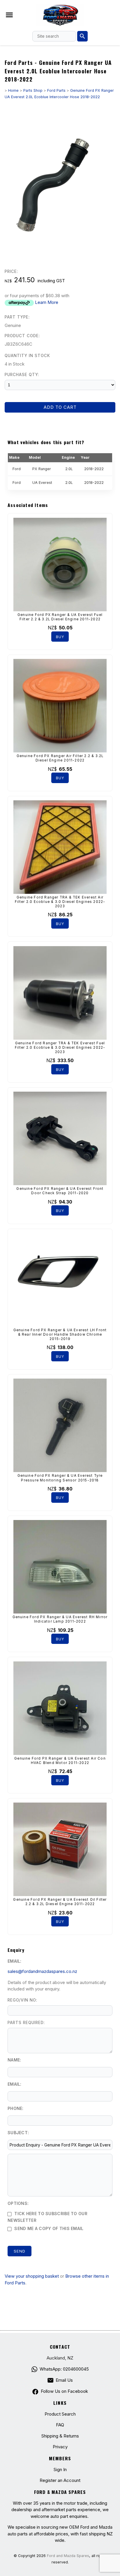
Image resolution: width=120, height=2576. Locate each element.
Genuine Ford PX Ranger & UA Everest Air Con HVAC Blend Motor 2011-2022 (60, 1761)
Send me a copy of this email (48, 2228)
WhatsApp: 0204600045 (64, 2369)
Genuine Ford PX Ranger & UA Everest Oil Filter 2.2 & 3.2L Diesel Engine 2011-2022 (60, 1902)
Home (13, 90)
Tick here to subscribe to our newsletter (47, 2217)
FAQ (60, 2425)
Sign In (60, 2469)
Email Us (64, 2380)
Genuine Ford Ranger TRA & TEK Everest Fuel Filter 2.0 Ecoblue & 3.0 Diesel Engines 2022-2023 (60, 1048)
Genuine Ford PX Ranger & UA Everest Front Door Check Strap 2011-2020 (60, 1191)
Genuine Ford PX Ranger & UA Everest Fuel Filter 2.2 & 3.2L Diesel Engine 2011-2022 (60, 617)
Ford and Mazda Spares (68, 2556)
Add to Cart (60, 407)
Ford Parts (56, 90)
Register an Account (60, 2480)
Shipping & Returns (60, 2436)
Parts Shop (33, 90)
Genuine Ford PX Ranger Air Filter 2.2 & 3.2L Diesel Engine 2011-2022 (60, 758)
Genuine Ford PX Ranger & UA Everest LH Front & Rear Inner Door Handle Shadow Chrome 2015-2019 (60, 1334)
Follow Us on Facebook (64, 2391)
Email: (15, 1961)
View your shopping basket (32, 2276)
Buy (60, 637)
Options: (18, 2203)
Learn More (47, 302)
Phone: (16, 2108)
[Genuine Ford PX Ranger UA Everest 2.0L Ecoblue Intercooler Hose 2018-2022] (60, 253)
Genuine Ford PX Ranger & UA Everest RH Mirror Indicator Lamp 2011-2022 (60, 1619)
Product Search (60, 2414)
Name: (14, 2060)
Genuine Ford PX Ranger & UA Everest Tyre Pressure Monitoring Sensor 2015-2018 (60, 1478)
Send (20, 2251)
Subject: (18, 2133)
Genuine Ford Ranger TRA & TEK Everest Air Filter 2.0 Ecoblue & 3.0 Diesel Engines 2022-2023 (60, 902)
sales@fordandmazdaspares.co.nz (42, 1971)
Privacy (60, 2447)
